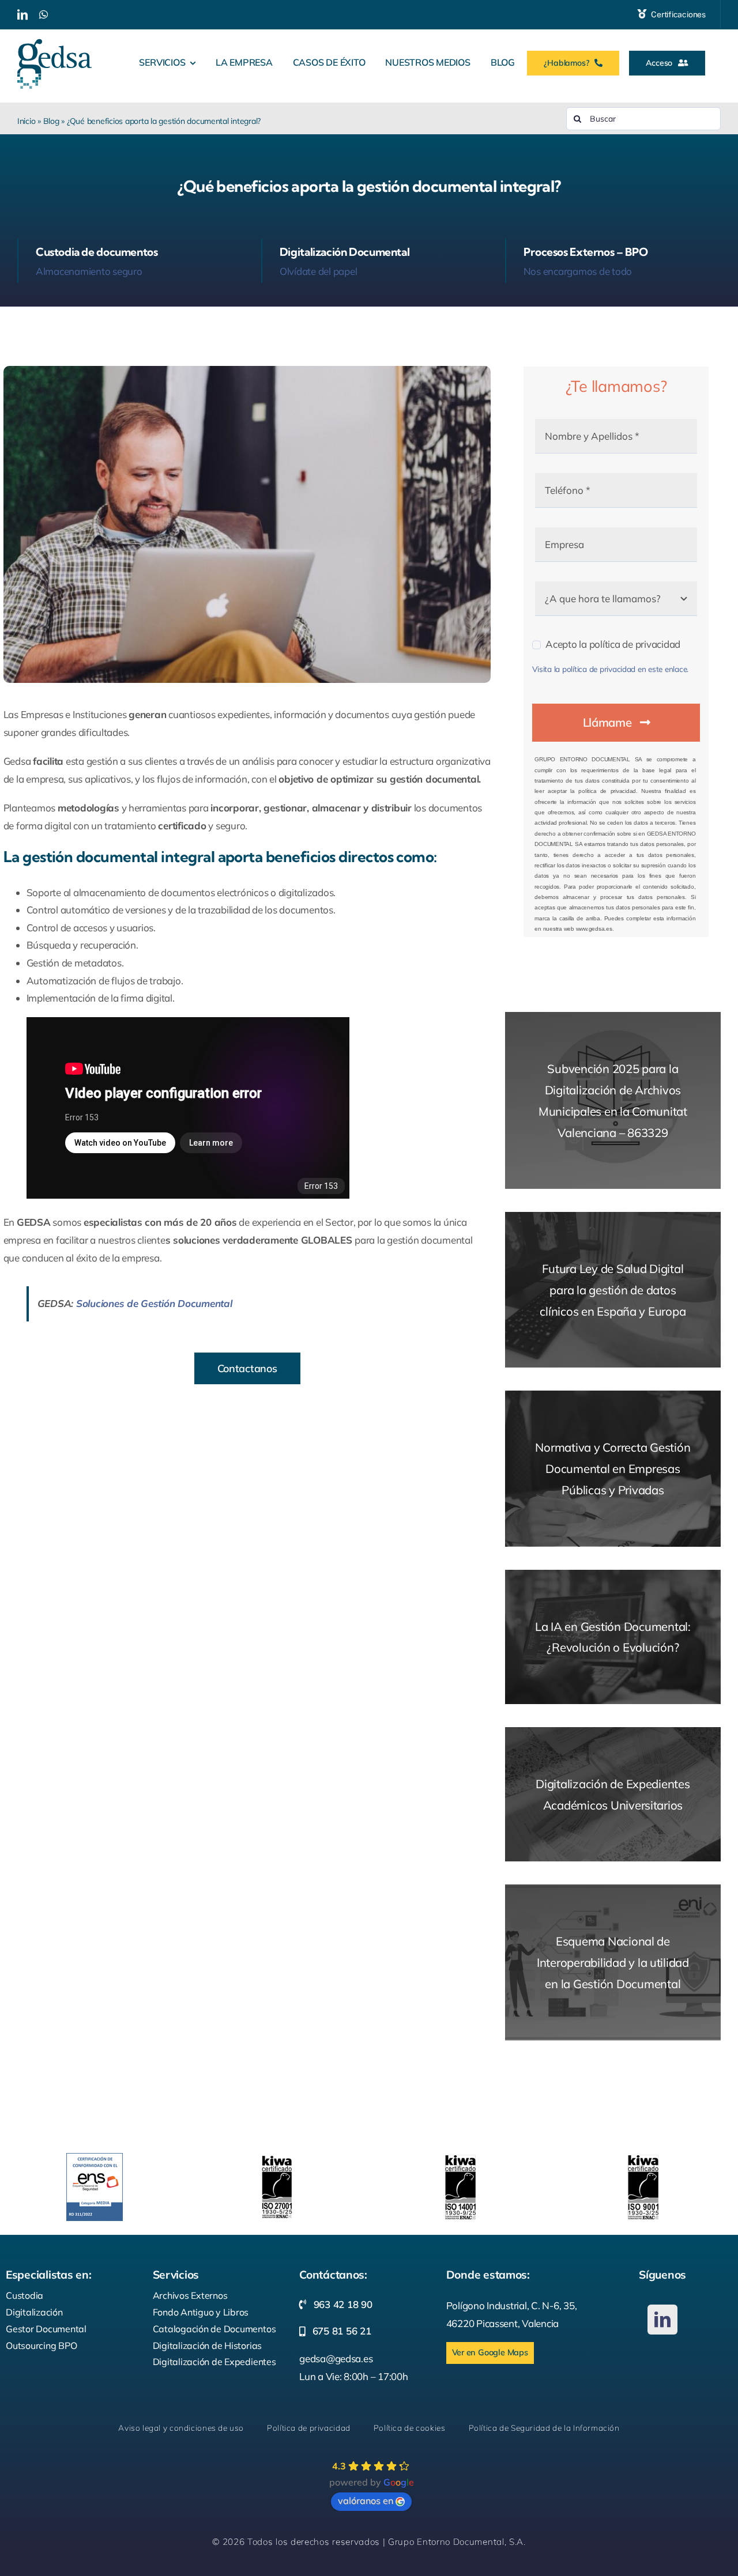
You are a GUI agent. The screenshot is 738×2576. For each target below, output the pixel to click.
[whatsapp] (44, 14)
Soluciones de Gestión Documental (154, 1303)
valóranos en (366, 2501)
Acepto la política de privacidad (613, 644)
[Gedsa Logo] (54, 34)
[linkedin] (22, 14)
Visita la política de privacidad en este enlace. (610, 669)
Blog (51, 121)
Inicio (26, 121)
